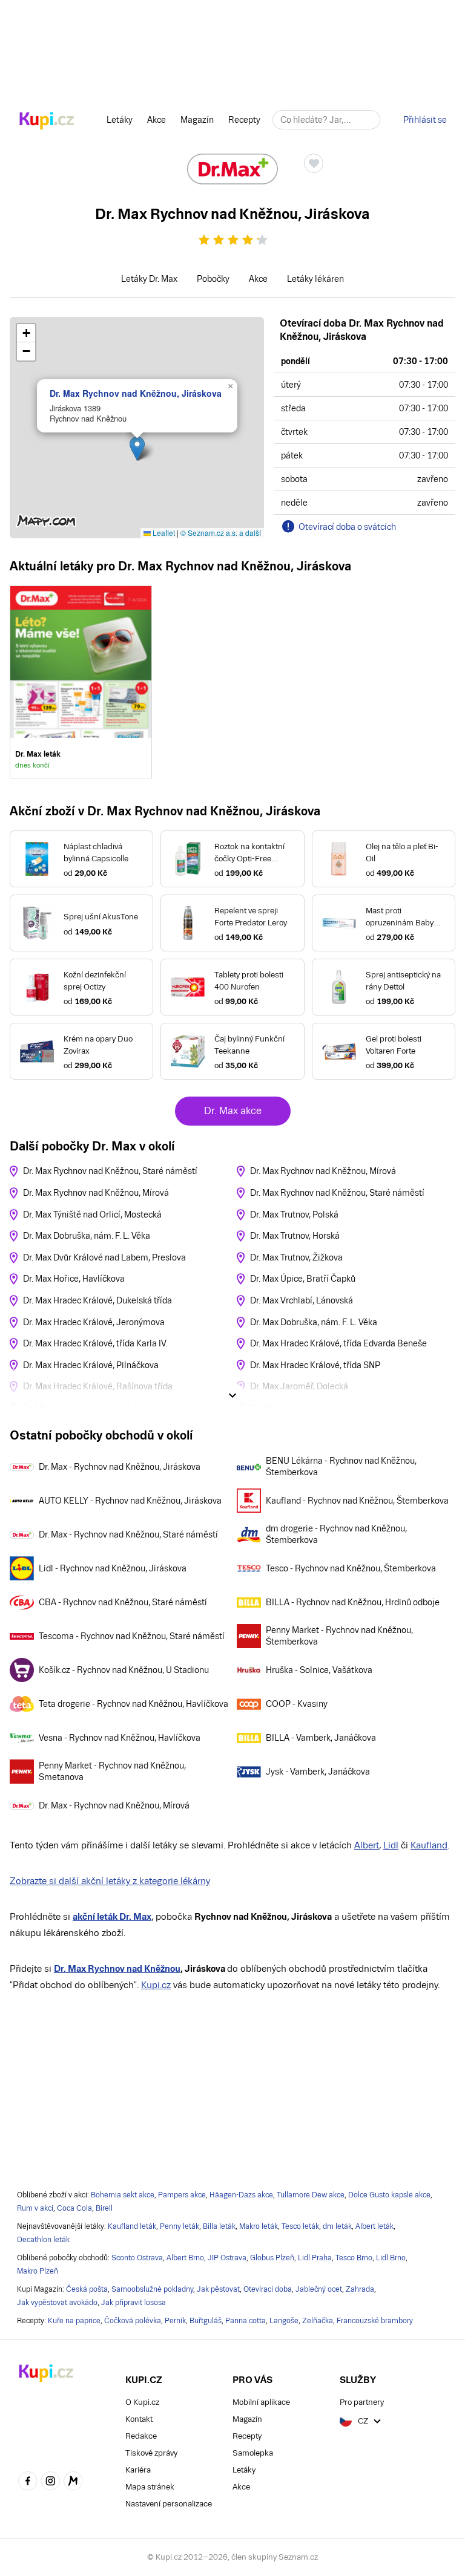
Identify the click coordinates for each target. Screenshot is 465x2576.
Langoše (284, 2321)
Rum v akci (35, 2208)
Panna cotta (246, 2321)
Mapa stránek (150, 2487)
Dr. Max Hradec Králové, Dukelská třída (97, 1300)
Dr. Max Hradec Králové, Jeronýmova (94, 1322)
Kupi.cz (156, 1985)
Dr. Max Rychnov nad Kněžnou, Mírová (96, 1193)
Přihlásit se (425, 120)
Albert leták (374, 2226)
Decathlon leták (43, 2240)
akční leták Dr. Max (112, 1916)
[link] (81, 682)
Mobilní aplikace (261, 2402)
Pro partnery (362, 2402)
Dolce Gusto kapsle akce (389, 2195)
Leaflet (163, 533)
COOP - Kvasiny (297, 1704)
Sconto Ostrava (137, 2258)
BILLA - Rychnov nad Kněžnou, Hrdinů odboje (353, 1602)
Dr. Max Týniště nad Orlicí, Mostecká (92, 1215)
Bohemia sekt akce (123, 2195)
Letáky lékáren (315, 279)
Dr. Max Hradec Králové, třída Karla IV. (95, 1343)
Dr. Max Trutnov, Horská (295, 1236)
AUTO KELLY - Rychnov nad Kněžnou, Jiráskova (130, 1501)
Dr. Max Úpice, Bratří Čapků (303, 1279)
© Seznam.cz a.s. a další (221, 533)
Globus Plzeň (272, 2258)
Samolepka (253, 2453)
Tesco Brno (354, 2258)
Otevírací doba (268, 2289)
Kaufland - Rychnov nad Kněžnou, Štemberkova (357, 1501)
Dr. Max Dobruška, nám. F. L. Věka (87, 1236)
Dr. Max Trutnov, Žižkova (296, 1257)
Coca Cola (74, 2208)
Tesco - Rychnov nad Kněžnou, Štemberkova (351, 1568)
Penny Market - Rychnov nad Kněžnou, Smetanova (112, 1772)
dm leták (337, 2226)
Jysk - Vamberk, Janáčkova (318, 1772)
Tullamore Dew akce (311, 2195)
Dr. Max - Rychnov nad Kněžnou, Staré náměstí (128, 1534)
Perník (175, 2321)
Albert (367, 1845)
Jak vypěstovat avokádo (57, 2303)
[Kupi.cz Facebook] (28, 2482)
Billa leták (219, 2226)
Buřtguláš (206, 2321)
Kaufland (429, 1845)
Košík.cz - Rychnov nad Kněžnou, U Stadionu (124, 1670)
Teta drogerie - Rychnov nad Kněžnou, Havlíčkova (134, 1704)
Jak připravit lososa (134, 2303)
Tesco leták (300, 2226)
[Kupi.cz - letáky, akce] (47, 122)
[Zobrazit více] (232, 1395)
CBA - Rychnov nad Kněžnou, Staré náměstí (123, 1602)
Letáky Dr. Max (149, 279)
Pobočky (213, 279)
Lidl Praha (315, 2258)
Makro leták (259, 2226)
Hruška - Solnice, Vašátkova (319, 1670)
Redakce (141, 2436)
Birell (104, 2208)
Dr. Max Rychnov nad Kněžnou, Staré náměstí (110, 1171)
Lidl (391, 1845)
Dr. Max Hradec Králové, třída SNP (315, 1365)
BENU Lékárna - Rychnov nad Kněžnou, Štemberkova (341, 1467)
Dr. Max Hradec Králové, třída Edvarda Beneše (338, 1343)
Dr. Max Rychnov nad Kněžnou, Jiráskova (136, 393)
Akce (157, 120)
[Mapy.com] (73, 2482)
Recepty (244, 120)
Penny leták (180, 2226)
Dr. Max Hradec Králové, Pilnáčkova (91, 1365)
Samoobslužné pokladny (152, 2289)
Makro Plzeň (38, 2271)
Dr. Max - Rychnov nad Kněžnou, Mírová (114, 1805)
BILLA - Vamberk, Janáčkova (321, 1738)
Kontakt (139, 2419)
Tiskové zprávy (151, 2453)
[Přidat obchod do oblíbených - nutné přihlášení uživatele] (314, 163)
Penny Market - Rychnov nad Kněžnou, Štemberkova (339, 1636)
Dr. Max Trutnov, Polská (294, 1215)
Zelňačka (318, 2321)
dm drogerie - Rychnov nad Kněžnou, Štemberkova (336, 1534)
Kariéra (138, 2470)
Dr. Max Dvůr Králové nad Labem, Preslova (104, 1257)
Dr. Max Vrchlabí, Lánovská (302, 1300)
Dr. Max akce (233, 1111)
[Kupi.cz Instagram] (51, 2482)
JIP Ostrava (227, 2258)
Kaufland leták (132, 2226)
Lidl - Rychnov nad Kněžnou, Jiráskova (113, 1568)
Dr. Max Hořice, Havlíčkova (74, 1279)
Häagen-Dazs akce (241, 2195)
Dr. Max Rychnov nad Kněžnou (117, 1968)
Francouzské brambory (375, 2321)
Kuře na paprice (74, 2321)
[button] (137, 448)
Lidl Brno (391, 2258)
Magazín (197, 120)
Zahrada (360, 2289)
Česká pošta (87, 2289)
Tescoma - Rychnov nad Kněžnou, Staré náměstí (132, 1636)
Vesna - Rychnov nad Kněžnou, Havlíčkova (120, 1738)
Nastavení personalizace (169, 2504)
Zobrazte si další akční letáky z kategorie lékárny (110, 1881)
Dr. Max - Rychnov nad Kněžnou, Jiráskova (120, 1467)
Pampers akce (182, 2195)
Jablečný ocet (319, 2289)
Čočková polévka (133, 2321)
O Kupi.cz (142, 2402)
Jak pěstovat (218, 2289)
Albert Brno (185, 2258)
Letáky (120, 120)
